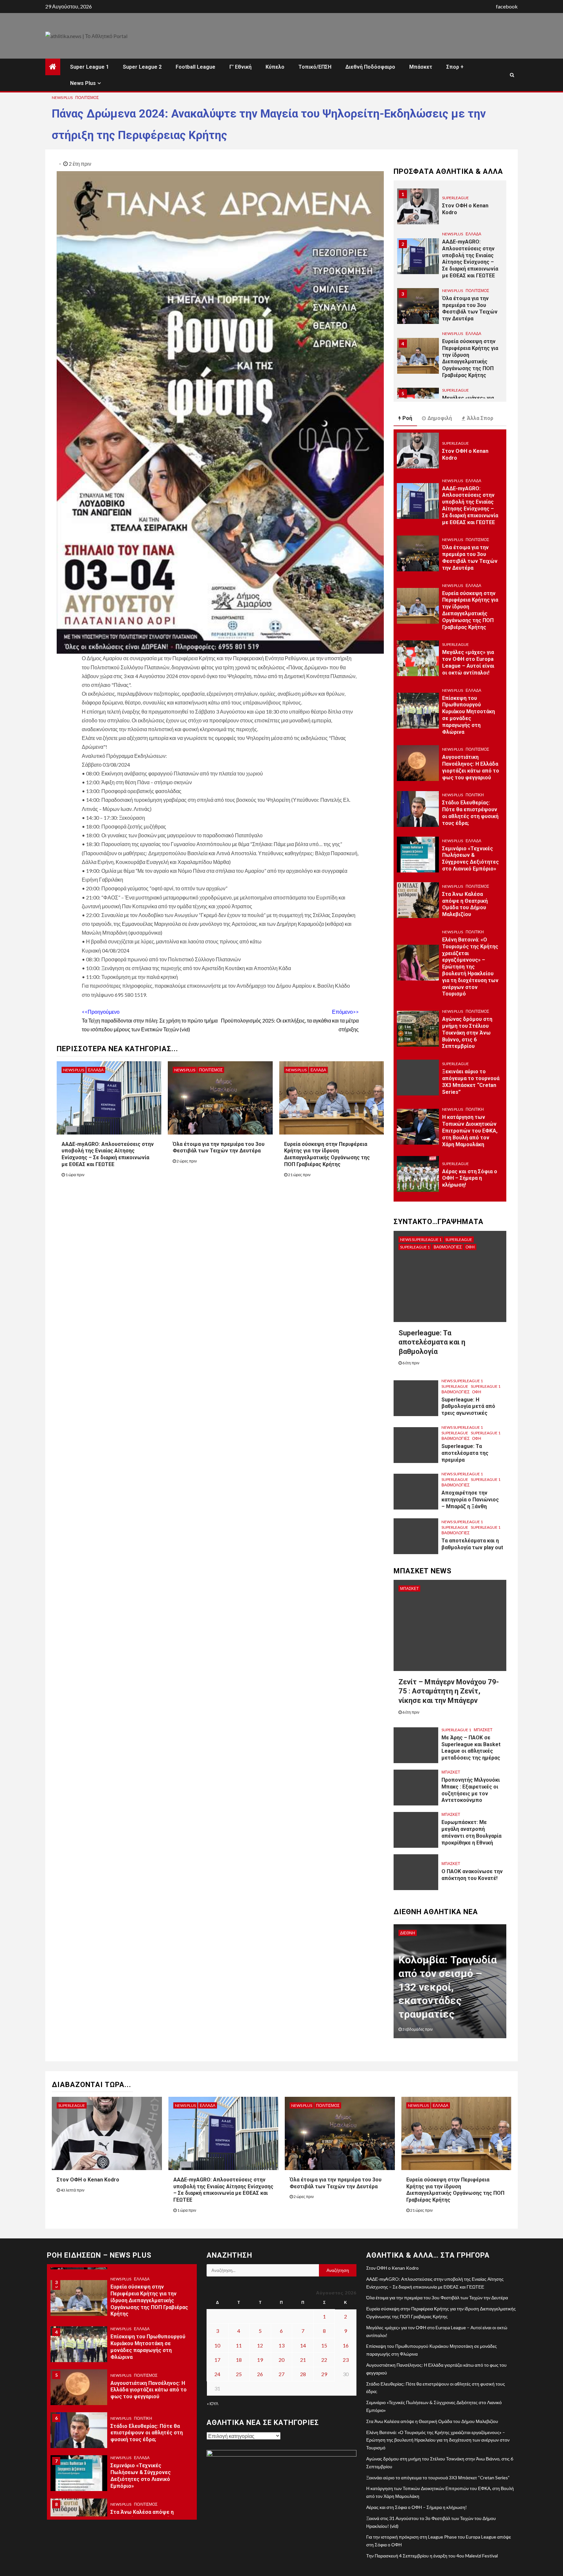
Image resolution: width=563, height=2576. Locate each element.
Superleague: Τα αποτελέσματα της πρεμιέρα (465, 1453)
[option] (450, 210)
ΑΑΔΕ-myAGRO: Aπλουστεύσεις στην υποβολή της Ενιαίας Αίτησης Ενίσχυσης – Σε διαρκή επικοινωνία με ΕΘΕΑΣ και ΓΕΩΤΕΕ (108, 1154)
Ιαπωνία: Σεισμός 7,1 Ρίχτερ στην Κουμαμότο (440, 2001)
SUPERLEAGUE (455, 198)
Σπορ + (455, 67)
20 (281, 2360)
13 (281, 2345)
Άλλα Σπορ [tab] (480, 418)
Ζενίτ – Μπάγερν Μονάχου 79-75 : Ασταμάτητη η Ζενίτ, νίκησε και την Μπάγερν (449, 1691)
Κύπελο (275, 67)
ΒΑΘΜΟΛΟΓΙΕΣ (448, 1247)
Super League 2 (142, 67)
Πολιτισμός (87, 97)
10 (217, 2345)
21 (303, 2360)
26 (260, 2374)
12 (260, 2345)
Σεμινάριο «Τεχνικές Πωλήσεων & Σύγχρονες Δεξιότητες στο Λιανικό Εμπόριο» (470, 859)
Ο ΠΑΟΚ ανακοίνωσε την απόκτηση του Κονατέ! (472, 1875)
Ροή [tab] (407, 418)
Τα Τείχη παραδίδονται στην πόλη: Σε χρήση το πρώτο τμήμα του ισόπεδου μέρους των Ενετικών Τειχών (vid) (150, 1020)
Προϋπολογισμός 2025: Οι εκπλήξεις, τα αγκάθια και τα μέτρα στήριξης (290, 1020)
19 (260, 2360)
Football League (195, 67)
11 (239, 2345)
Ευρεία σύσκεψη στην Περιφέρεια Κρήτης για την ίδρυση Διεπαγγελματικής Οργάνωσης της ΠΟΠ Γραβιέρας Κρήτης (327, 1154)
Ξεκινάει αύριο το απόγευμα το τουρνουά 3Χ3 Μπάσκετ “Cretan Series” (438, 2478)
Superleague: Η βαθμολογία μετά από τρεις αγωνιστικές (468, 1406)
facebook (507, 6)
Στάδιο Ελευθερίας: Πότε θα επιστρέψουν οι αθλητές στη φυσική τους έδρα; (470, 813)
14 (303, 2345)
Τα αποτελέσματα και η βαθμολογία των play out (472, 1544)
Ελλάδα (96, 1070)
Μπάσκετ (421, 67)
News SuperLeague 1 (421, 1239)
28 (303, 2374)
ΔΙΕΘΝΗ (408, 1933)
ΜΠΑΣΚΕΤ (409, 1588)
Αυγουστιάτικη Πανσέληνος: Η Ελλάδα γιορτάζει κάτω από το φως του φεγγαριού (149, 2390)
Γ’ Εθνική (240, 67)
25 (239, 2374)
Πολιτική (475, 795)
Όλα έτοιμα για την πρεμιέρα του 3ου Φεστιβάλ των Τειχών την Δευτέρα (219, 1148)
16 (346, 2345)
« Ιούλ (213, 2404)
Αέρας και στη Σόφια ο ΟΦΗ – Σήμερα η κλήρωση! (470, 1178)
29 (324, 2374)
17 (217, 2360)
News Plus (83, 83)
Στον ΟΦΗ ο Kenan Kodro (88, 2180)
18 (239, 2360)
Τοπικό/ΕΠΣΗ (315, 67)
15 (324, 2345)
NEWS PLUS (62, 97)
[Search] (512, 75)
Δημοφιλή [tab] (440, 418)
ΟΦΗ (470, 1247)
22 (324, 2360)
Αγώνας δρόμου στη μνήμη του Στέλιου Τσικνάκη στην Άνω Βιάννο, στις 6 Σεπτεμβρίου (467, 1033)
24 (217, 2374)
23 (346, 2360)
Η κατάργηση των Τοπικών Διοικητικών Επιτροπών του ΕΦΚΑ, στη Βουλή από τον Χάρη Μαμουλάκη (470, 1131)
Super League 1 (89, 67)
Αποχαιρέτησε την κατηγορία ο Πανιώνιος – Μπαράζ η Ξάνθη (470, 1500)
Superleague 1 (415, 1247)
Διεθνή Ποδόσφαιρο (370, 67)
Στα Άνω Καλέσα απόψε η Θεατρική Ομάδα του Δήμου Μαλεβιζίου (465, 904)
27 (281, 2374)
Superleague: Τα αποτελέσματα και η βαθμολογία (432, 1342)
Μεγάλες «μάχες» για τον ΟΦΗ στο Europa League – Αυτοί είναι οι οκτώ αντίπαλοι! (468, 662)
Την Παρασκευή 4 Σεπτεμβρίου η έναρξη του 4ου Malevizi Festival (432, 2556)
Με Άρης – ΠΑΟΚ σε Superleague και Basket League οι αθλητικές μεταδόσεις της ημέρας (471, 1748)
